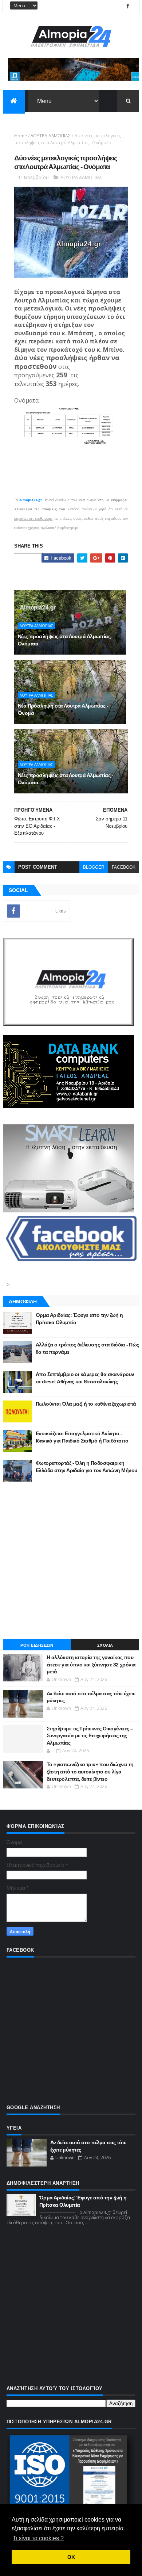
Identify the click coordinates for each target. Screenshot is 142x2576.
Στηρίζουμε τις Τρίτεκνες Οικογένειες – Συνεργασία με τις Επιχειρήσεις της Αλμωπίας (90, 1736)
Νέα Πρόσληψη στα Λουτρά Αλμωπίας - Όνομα (63, 709)
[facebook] (128, 6)
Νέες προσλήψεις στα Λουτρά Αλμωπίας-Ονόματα (65, 640)
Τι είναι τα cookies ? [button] (38, 2538)
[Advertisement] (71, 1560)
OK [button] (71, 2557)
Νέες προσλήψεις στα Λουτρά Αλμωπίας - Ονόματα (66, 779)
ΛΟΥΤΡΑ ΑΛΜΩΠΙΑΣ (51, 136)
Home (21, 136)
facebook (124, 867)
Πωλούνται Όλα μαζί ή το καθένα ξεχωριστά (86, 1404)
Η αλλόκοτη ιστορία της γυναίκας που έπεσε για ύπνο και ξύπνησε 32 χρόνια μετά (91, 1664)
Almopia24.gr (31, 500)
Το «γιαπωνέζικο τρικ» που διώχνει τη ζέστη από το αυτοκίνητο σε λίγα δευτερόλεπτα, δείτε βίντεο (90, 1771)
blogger (94, 867)
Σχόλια (105, 1645)
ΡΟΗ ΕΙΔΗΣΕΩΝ (37, 1645)
